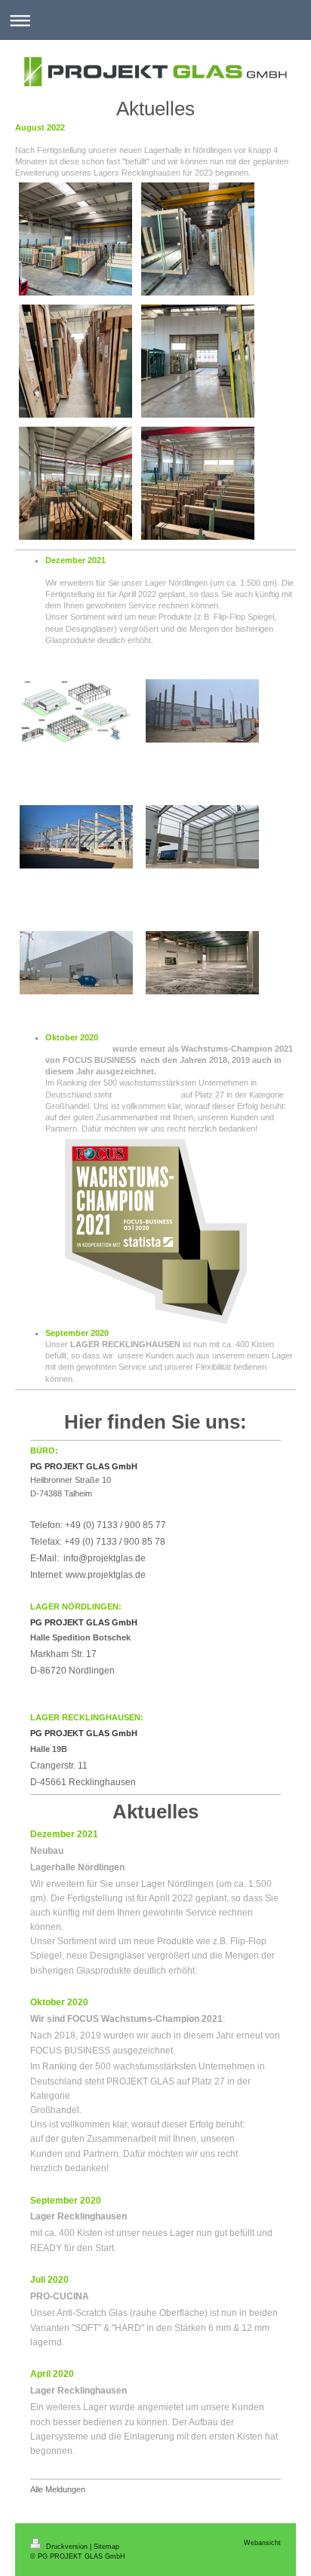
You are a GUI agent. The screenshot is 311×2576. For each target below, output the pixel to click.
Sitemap (106, 2547)
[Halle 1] (75, 483)
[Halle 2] (75, 239)
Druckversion (67, 2547)
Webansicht (262, 2543)
